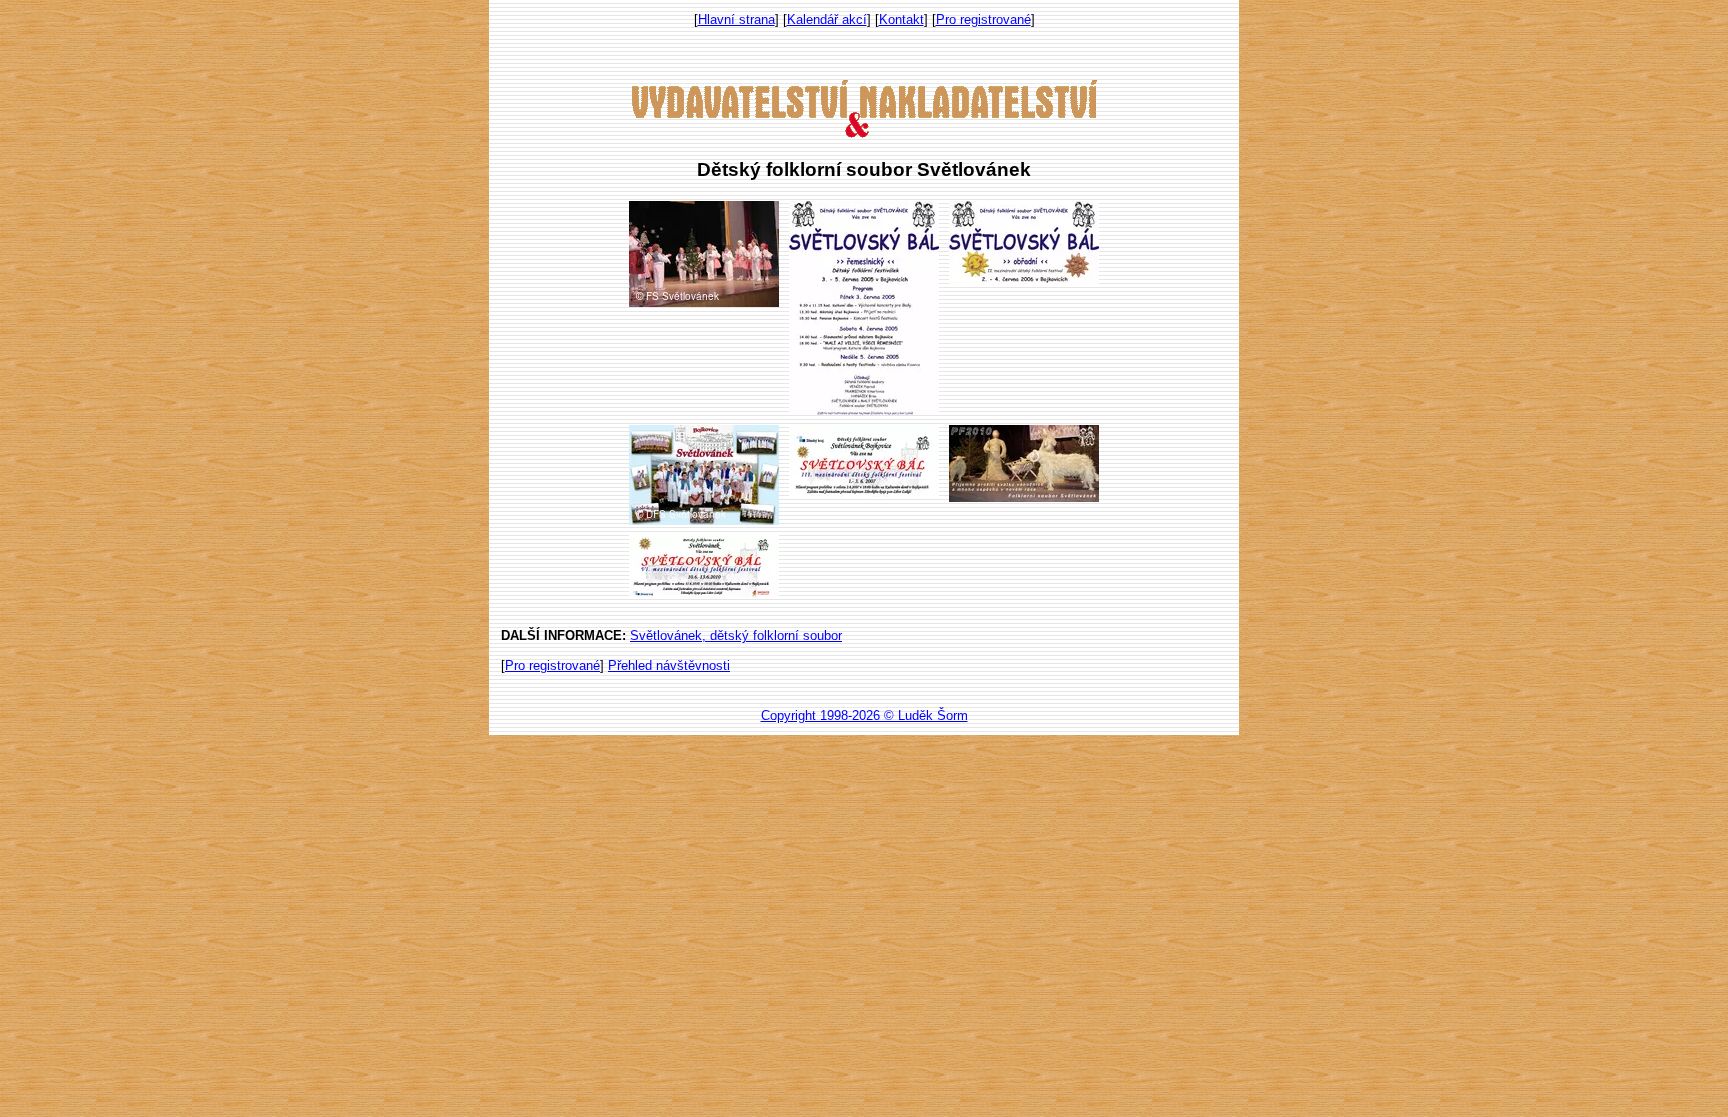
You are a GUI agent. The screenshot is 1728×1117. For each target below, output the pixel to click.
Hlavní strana (736, 19)
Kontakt (901, 19)
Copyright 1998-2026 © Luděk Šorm (864, 715)
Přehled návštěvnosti (669, 665)
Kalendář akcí (827, 19)
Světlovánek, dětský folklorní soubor (736, 635)
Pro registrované (983, 19)
